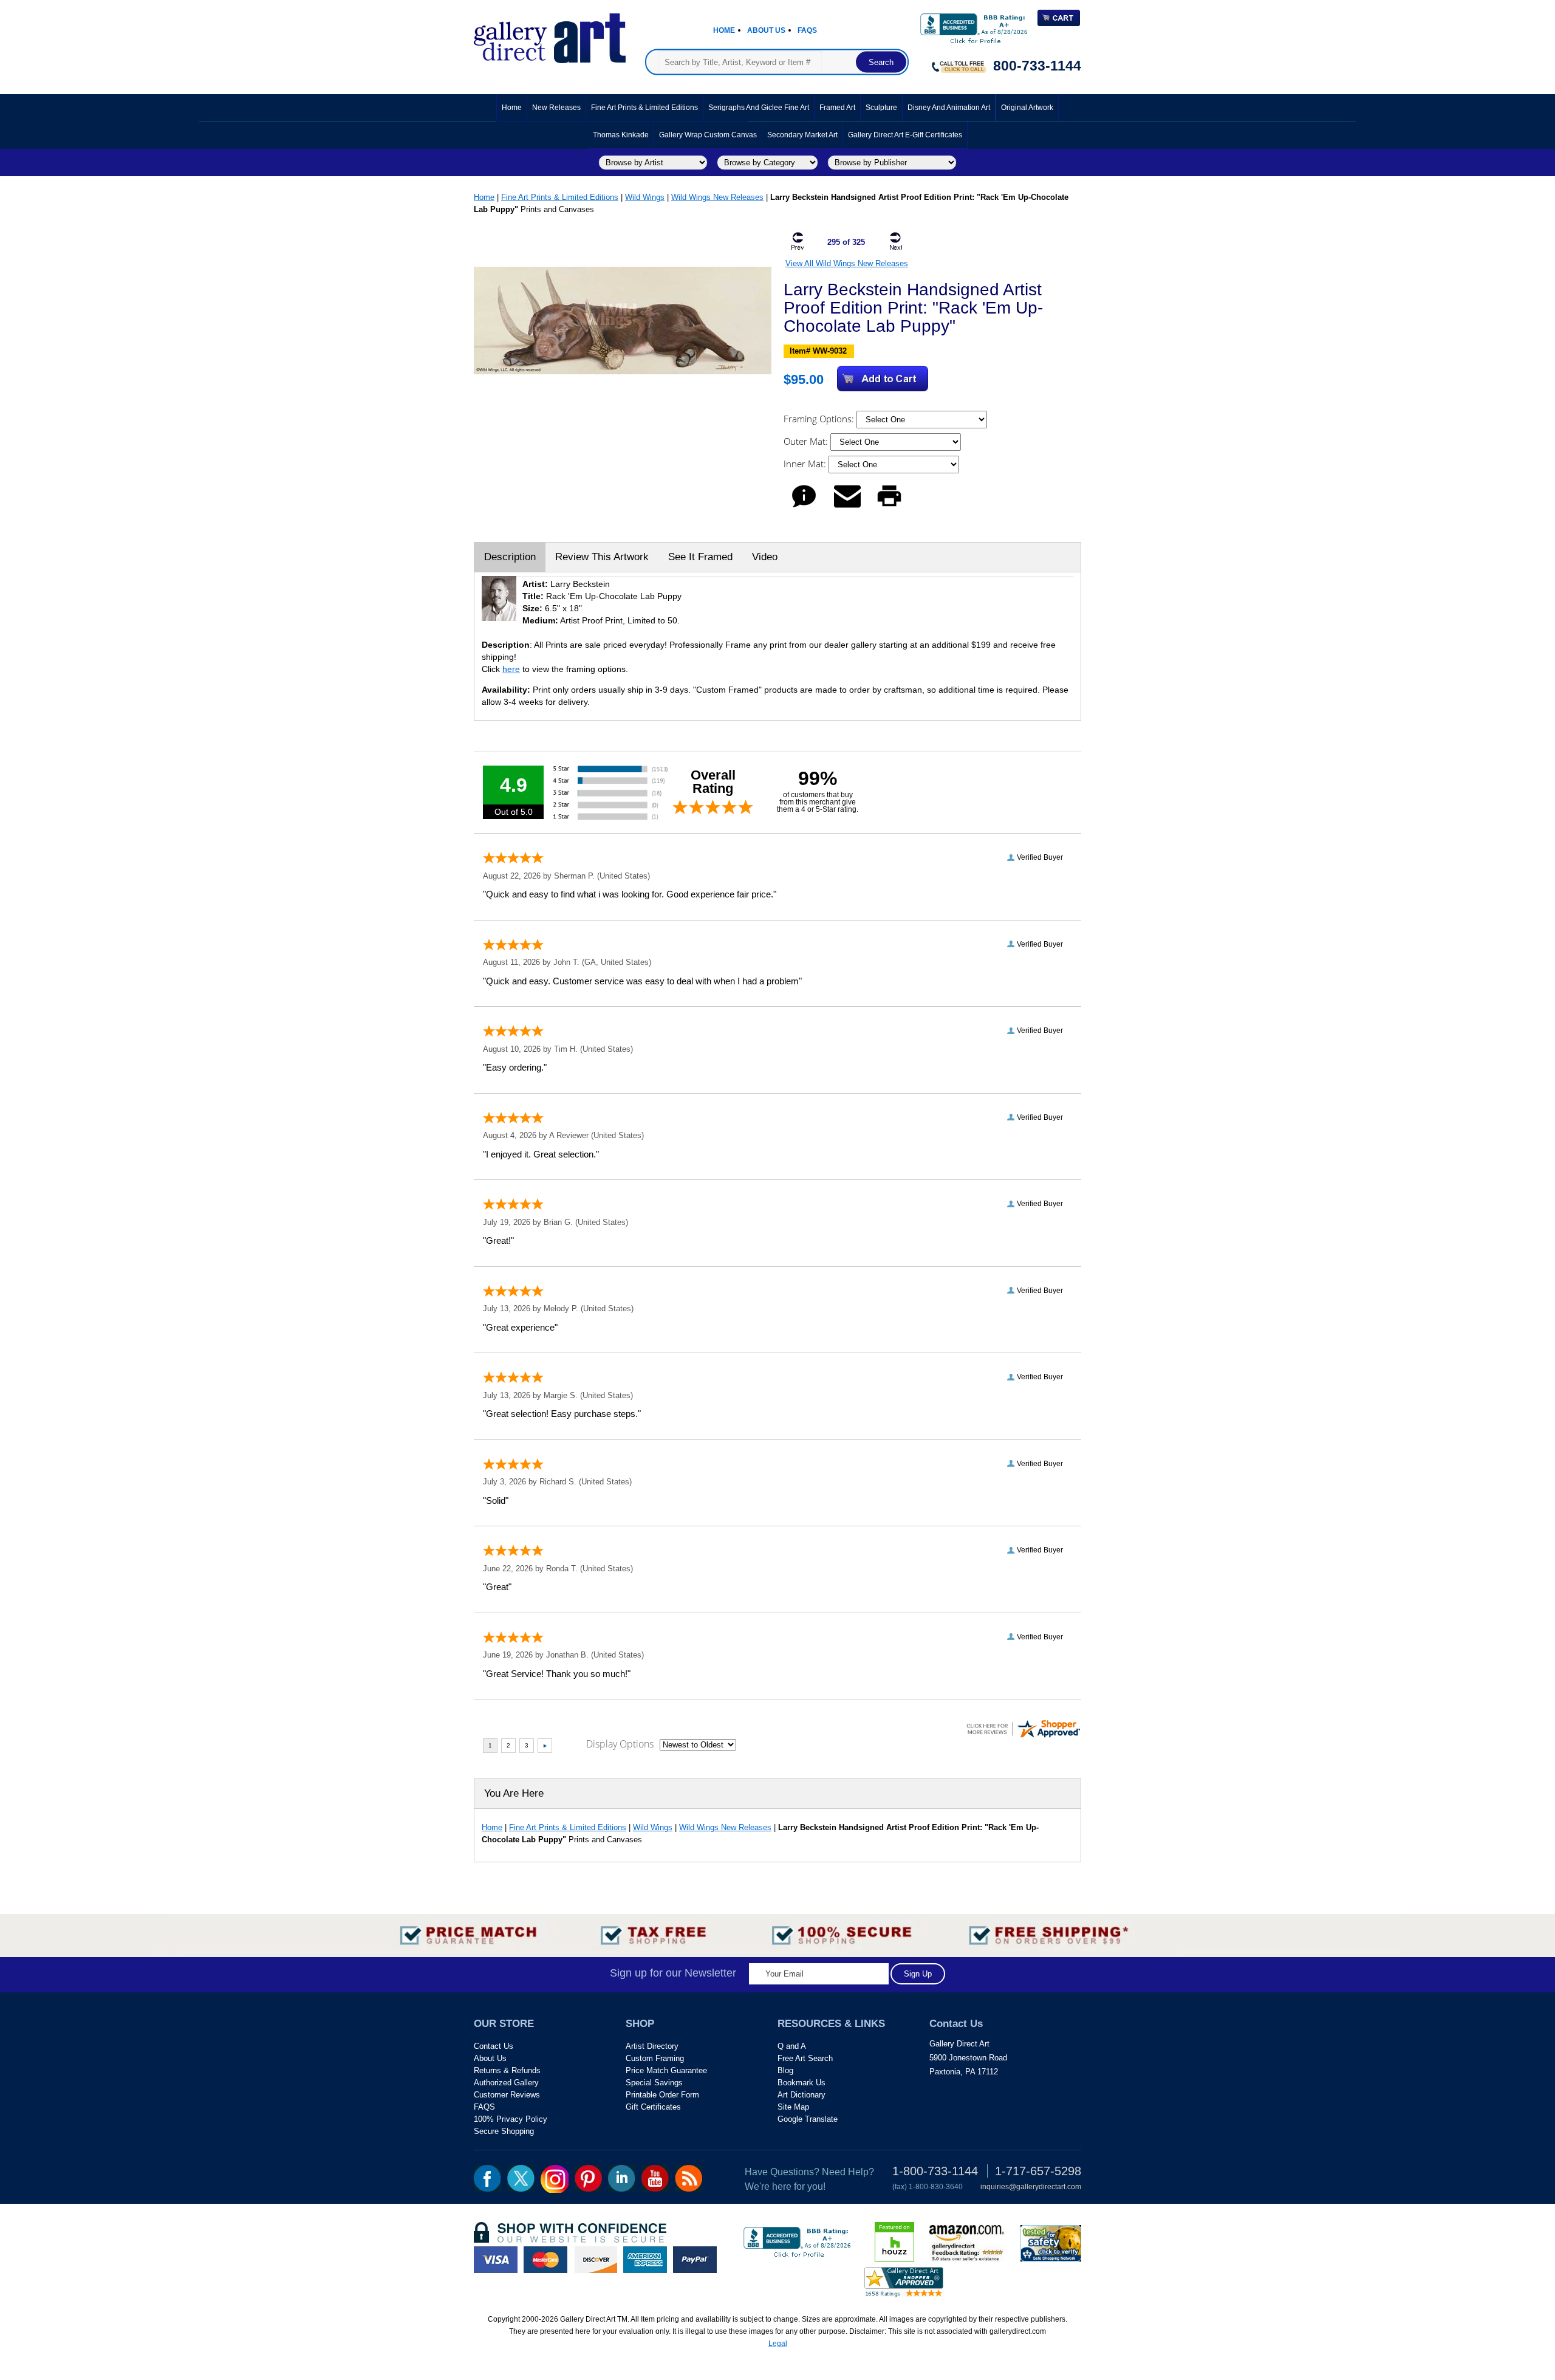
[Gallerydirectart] (550, 34)
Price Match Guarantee (666, 2070)
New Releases (556, 108)
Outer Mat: (807, 441)
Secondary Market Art (802, 135)
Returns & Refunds (507, 2070)
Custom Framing (655, 2058)
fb (487, 2178)
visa (496, 2260)
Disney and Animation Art (949, 108)
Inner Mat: (806, 464)
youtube (655, 2178)
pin (588, 2178)
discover (595, 2260)
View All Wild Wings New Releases (847, 263)
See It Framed (700, 557)
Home (724, 30)
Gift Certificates (653, 2107)
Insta (555, 2179)
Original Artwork (1027, 108)
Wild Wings (645, 197)
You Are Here (514, 1793)
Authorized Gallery (506, 2083)
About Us (766, 30)
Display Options (620, 1744)
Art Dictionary (801, 2095)
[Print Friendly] (889, 507)
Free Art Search (805, 2058)
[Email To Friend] (847, 507)
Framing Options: (820, 419)
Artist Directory (652, 2046)
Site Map (793, 2107)
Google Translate (808, 2119)
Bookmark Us (801, 2083)
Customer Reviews (507, 2095)
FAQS (484, 2107)
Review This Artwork (602, 557)
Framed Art (837, 108)
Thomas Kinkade (621, 135)
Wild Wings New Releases (717, 197)
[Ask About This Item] (804, 507)
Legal (778, 2344)
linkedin (622, 2178)
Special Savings (654, 2083)
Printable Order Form (662, 2095)
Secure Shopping (504, 2131)
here (511, 669)
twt (521, 2178)
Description (510, 557)
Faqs (807, 30)
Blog (785, 2070)
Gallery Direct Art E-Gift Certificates (905, 135)
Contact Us (494, 2046)
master (545, 2260)
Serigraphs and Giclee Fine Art (759, 108)
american (645, 2260)
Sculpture (881, 108)
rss (689, 2178)
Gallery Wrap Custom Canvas (708, 135)
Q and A (792, 2046)
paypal (695, 2260)
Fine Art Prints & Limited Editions (644, 108)
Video (765, 557)
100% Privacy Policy (511, 2119)
